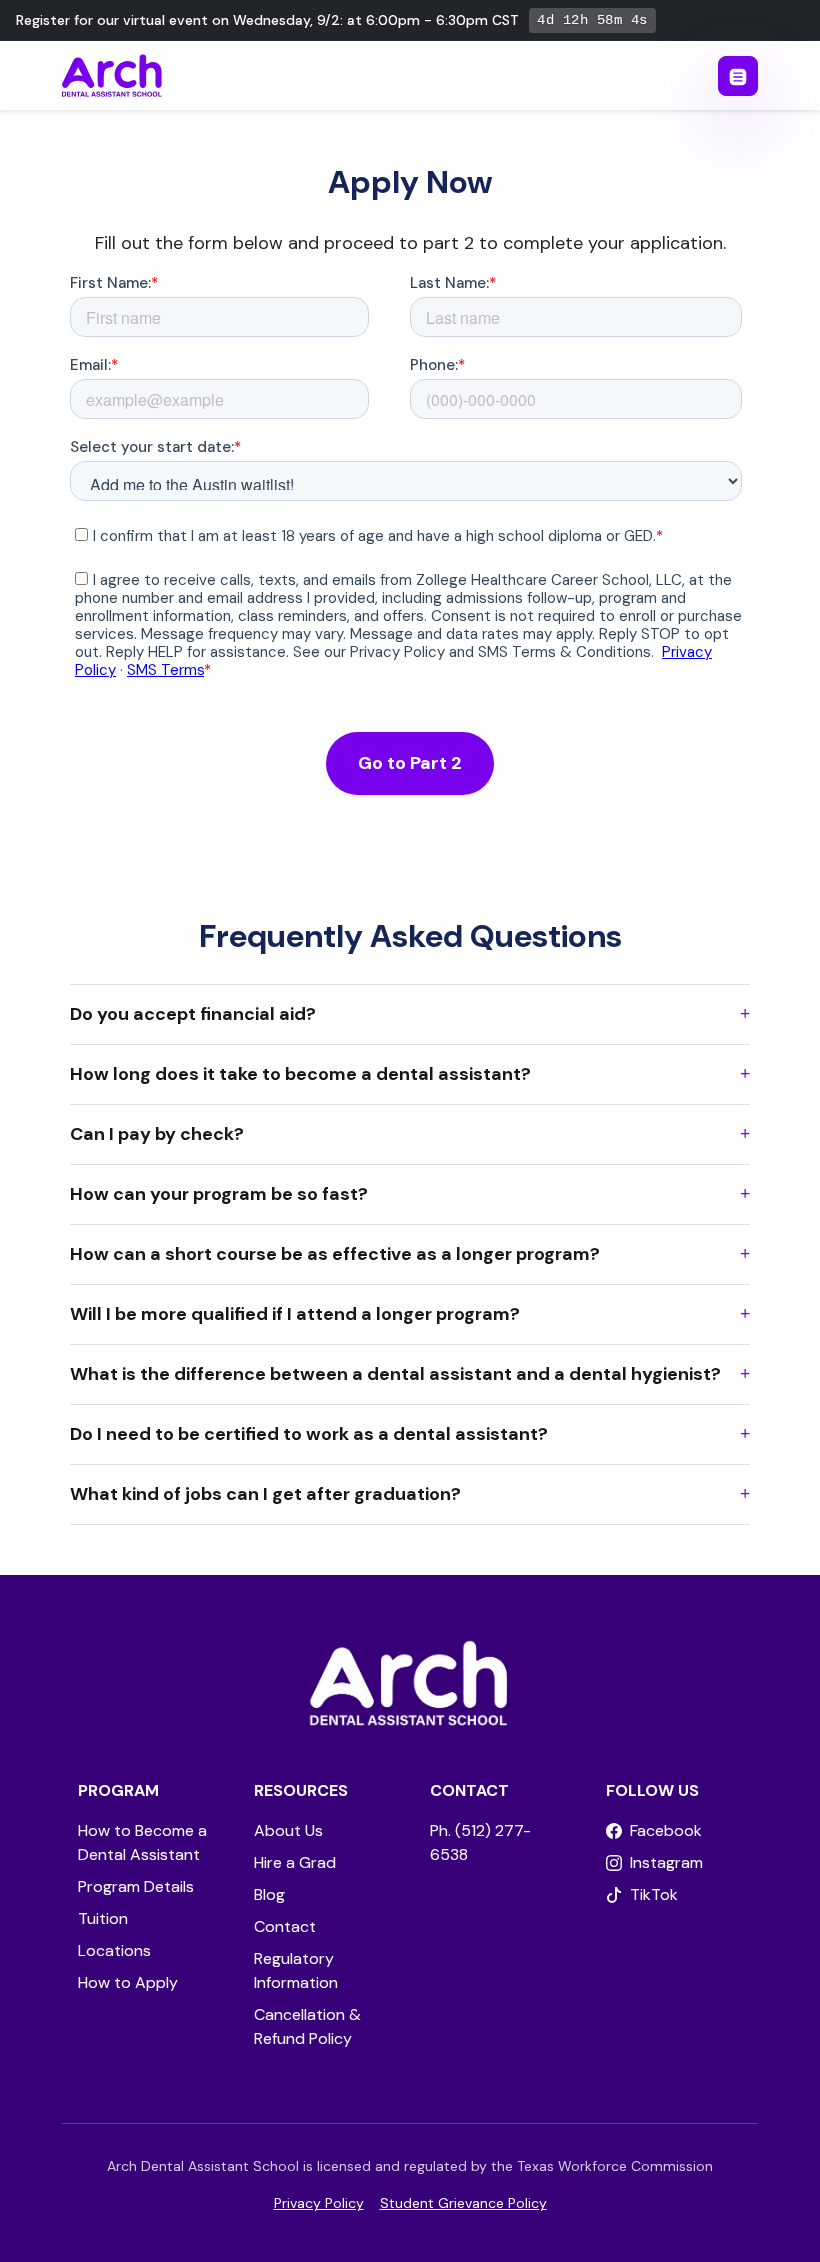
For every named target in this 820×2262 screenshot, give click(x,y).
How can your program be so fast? (219, 1194)
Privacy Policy (319, 2203)
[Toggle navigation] (738, 76)
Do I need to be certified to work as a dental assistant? (309, 1434)
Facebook (666, 1830)
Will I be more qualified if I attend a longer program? (295, 1314)
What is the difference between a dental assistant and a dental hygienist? (395, 1374)
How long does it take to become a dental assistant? (300, 1074)
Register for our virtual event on (267, 20)
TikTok (654, 1894)
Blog (269, 1894)
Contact (285, 1926)
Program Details (136, 1886)
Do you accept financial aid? (193, 1014)
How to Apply (128, 1982)
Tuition (103, 1918)
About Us (288, 1830)
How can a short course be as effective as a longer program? (335, 1254)
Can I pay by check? (157, 1134)
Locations (114, 1950)
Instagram (666, 1862)
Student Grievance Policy (463, 2203)
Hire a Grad (295, 1862)
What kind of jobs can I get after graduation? (265, 1494)
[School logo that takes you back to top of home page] (410, 1687)
